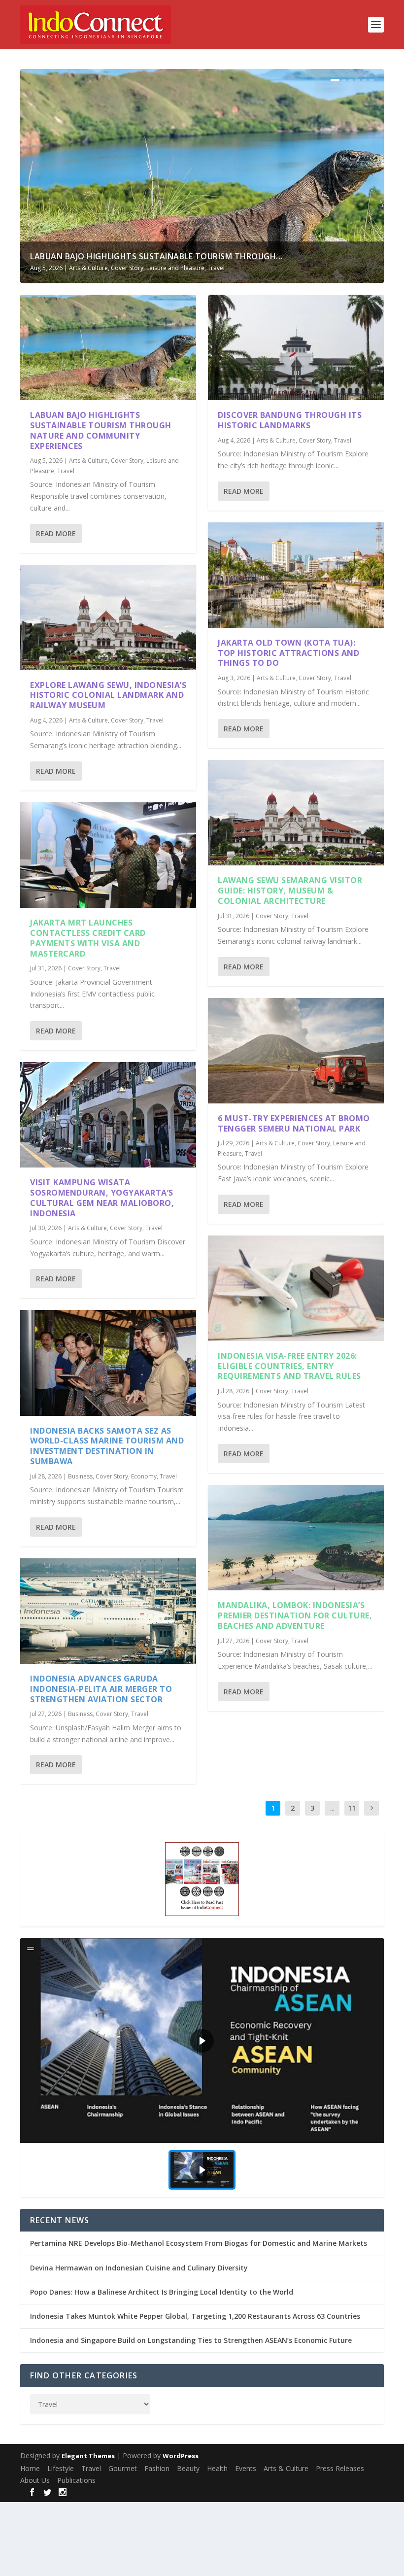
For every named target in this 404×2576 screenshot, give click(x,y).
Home (30, 2468)
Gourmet (123, 2468)
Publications (76, 2480)
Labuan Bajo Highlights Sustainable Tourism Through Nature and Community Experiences (101, 430)
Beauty (188, 2468)
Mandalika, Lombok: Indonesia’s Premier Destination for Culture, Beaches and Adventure (295, 1615)
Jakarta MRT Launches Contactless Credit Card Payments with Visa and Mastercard (88, 938)
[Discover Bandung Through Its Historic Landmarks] (296, 347)
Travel (216, 268)
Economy (144, 1476)
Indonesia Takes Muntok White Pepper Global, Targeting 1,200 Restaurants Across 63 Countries (195, 2316)
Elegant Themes (88, 2456)
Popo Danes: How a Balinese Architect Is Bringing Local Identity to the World (162, 2292)
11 (352, 1808)
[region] (202, 2068)
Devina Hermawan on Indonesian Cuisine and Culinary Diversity (139, 2268)
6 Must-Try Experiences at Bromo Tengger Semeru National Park (294, 1123)
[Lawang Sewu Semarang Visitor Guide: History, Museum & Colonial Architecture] (296, 813)
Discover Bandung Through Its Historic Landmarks (290, 420)
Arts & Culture (88, 268)
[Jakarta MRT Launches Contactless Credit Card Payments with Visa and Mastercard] (108, 855)
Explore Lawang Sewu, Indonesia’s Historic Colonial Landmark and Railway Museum (108, 695)
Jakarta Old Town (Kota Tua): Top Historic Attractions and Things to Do (288, 653)
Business (80, 1476)
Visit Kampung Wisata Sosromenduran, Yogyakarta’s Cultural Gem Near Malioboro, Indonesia (102, 1198)
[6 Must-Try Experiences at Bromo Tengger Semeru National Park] (296, 1051)
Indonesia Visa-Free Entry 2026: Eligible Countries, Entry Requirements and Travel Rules (289, 1366)
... (332, 1808)
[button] (202, 2041)
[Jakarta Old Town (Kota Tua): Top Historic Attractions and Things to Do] (296, 575)
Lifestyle (61, 2468)
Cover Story (127, 268)
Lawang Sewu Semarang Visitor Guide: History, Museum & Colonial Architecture (290, 891)
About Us (35, 2480)
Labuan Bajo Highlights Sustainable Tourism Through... (156, 256)
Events (246, 2468)
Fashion (157, 2468)
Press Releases (340, 2468)
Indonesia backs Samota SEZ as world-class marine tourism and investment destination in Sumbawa (107, 1446)
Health (217, 2468)
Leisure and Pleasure (175, 268)
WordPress (181, 2456)
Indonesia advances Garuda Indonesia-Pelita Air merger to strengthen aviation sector (101, 1689)
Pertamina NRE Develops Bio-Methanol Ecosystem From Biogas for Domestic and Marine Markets (199, 2243)
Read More (56, 533)
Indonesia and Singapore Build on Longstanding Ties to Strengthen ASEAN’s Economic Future (191, 2340)
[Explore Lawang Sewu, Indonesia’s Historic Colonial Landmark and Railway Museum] (108, 618)
